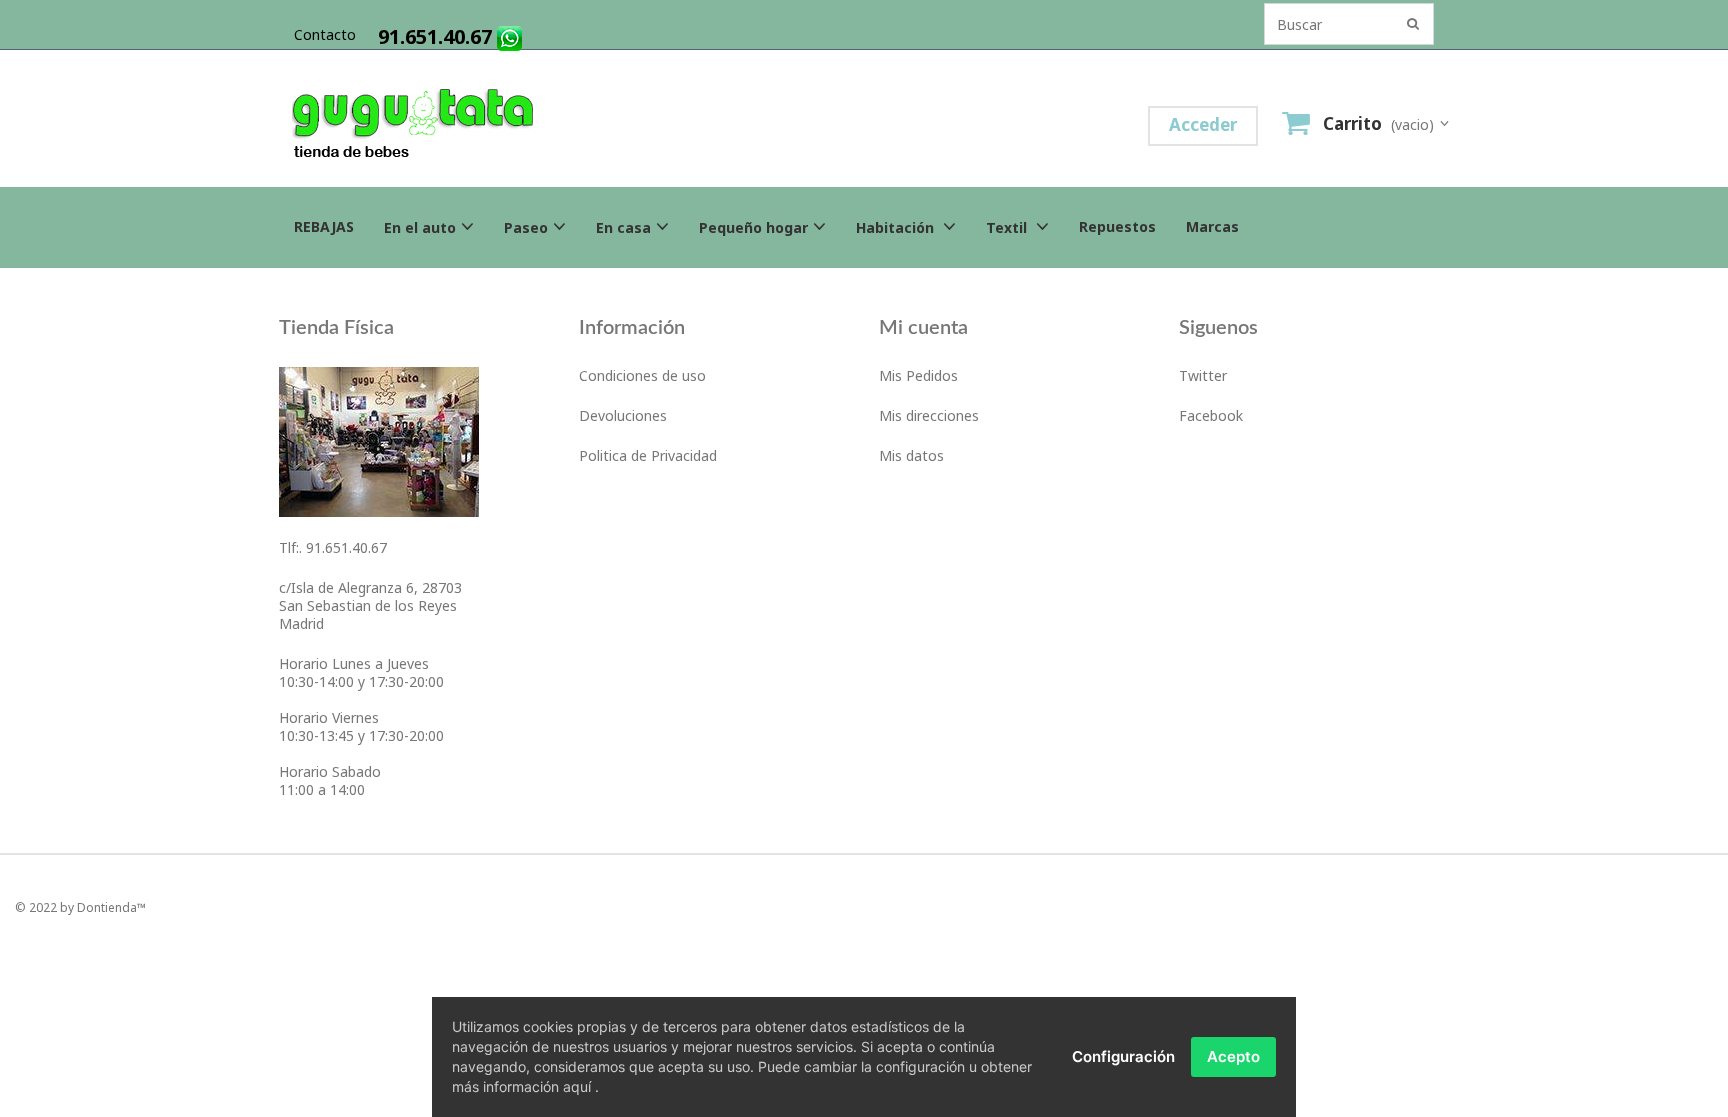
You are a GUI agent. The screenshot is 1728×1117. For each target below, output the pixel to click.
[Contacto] (379, 440)
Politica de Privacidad (648, 455)
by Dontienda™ (103, 907)
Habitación (897, 227)
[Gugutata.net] (514, 127)
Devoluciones (623, 415)
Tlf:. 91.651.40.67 (333, 547)
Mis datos (911, 455)
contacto (325, 34)
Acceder (1203, 124)
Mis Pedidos (918, 375)
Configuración (1123, 1056)
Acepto (1233, 1056)
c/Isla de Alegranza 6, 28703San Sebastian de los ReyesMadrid (370, 605)
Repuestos (1117, 226)
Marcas (1212, 226)
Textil (1008, 227)
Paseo (526, 227)
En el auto (420, 227)
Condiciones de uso (642, 375)
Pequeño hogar (753, 227)
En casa (623, 227)
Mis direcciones (929, 415)
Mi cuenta (923, 328)
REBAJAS (324, 226)
